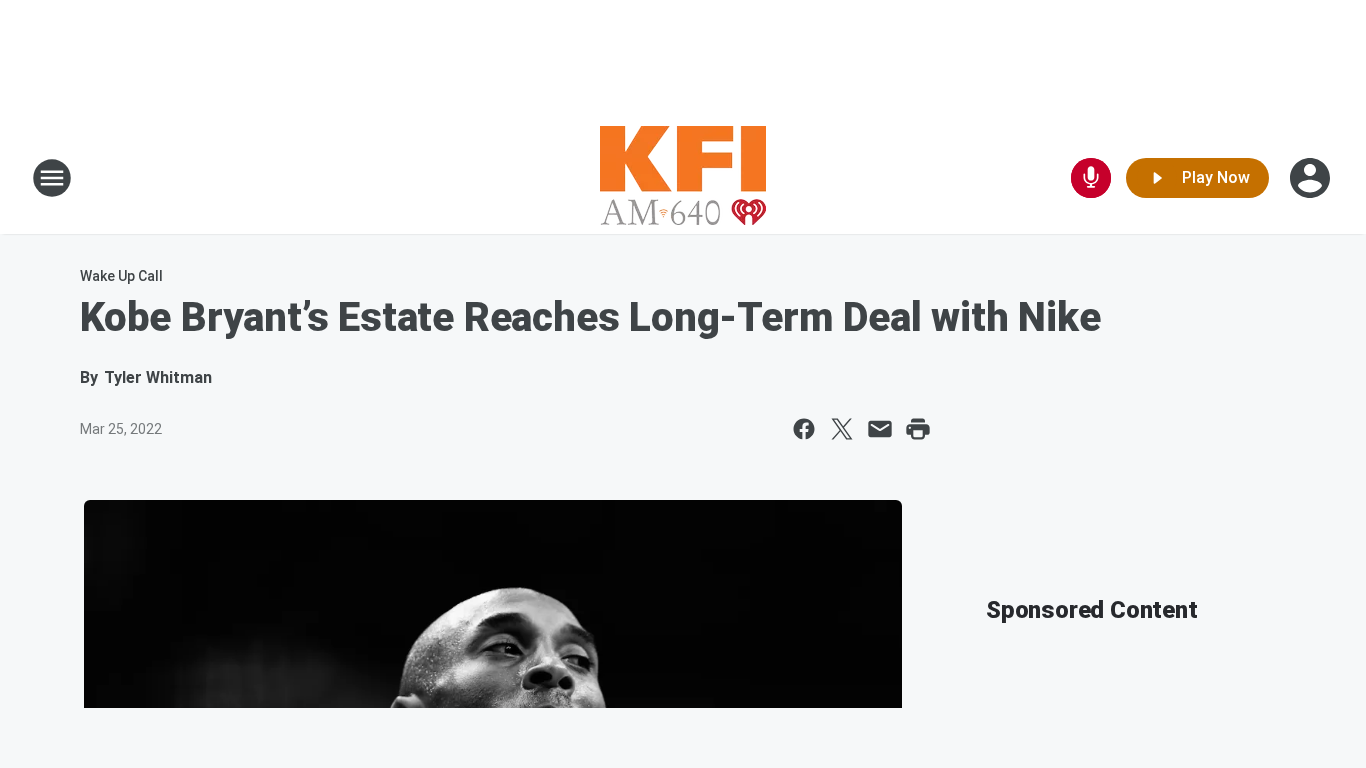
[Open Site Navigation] (52, 178)
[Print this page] (918, 429)
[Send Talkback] (1091, 178)
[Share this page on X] (842, 429)
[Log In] (1312, 178)
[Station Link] (683, 178)
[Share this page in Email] (880, 429)
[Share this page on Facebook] (804, 429)
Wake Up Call (121, 276)
